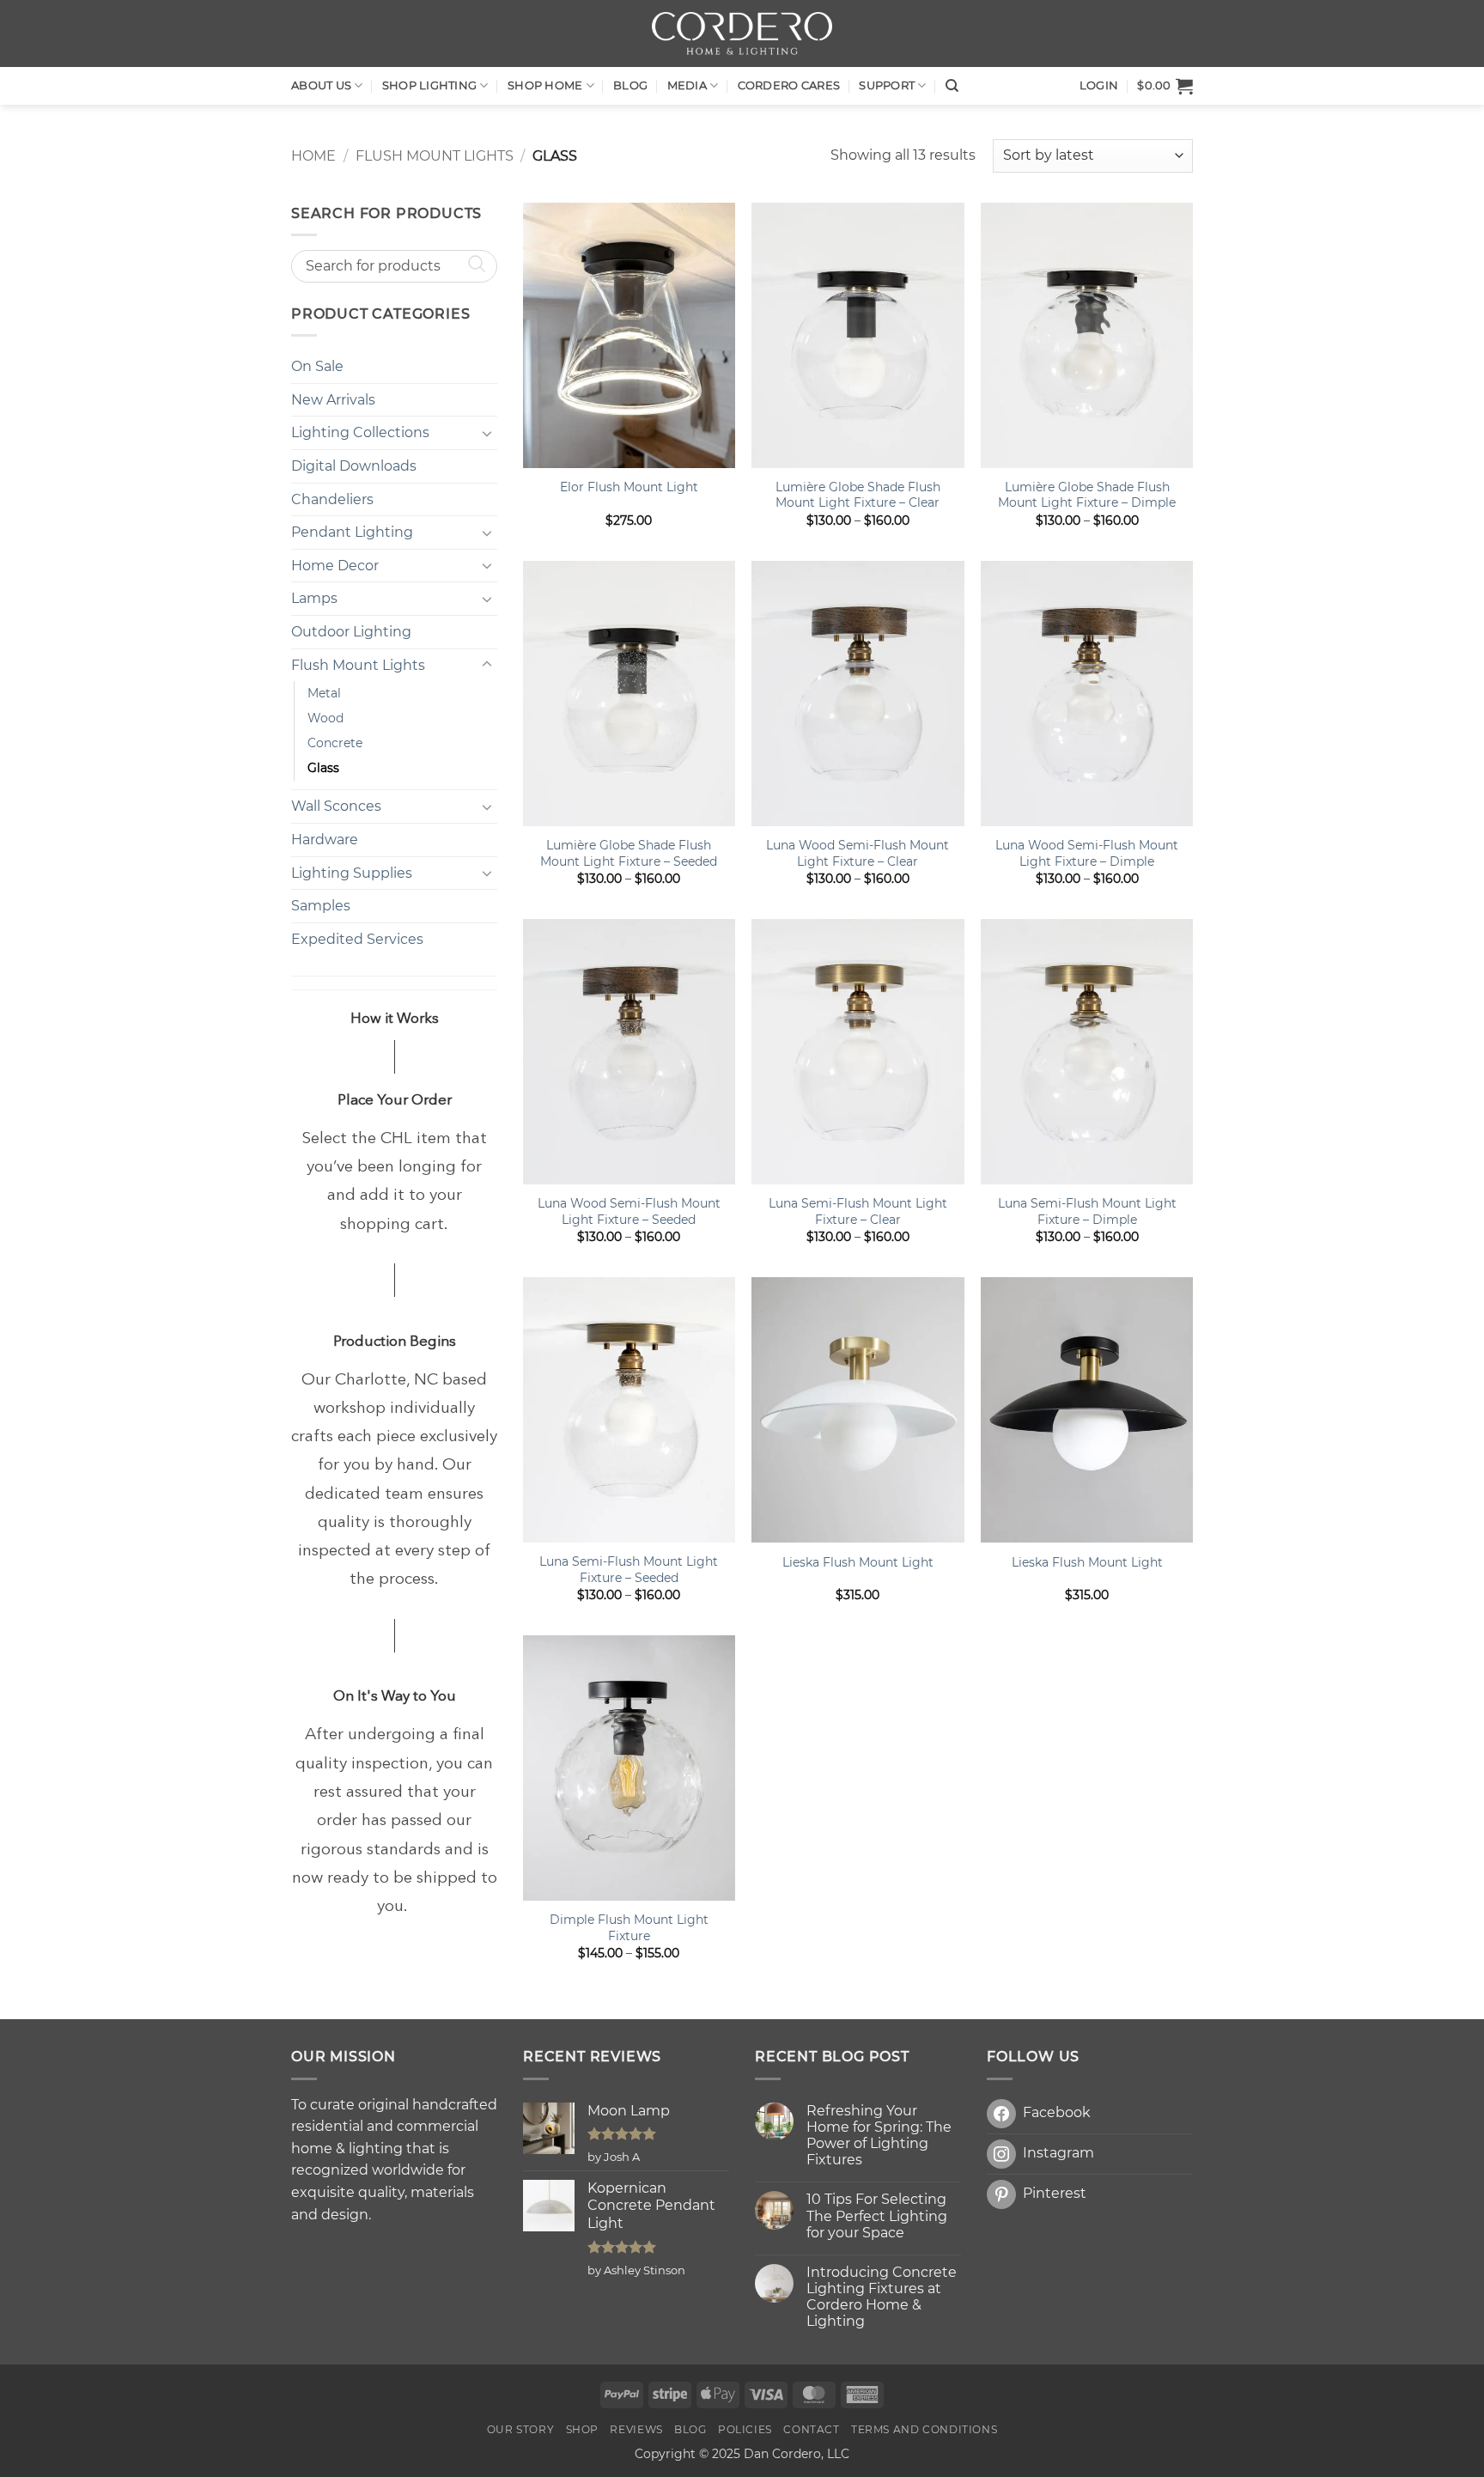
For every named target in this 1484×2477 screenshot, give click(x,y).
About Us (321, 85)
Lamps (314, 598)
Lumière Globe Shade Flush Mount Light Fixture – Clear (858, 495)
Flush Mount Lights (435, 156)
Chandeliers (332, 499)
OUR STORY (521, 2429)
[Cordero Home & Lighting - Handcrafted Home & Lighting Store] (742, 33)
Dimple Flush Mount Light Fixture (629, 1928)
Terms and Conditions (924, 2429)
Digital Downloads (354, 466)
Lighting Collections (360, 432)
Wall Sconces (336, 806)
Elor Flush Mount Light (629, 487)
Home (313, 156)
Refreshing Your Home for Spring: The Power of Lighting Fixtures (879, 2136)
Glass (323, 768)
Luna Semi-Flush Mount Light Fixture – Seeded (629, 1570)
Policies (745, 2429)
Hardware (325, 840)
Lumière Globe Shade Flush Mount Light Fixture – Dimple (1087, 495)
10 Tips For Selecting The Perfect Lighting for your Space (877, 2215)
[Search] (952, 86)
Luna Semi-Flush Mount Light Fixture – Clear (858, 1211)
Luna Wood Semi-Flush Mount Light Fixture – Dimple (1087, 853)
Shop (582, 2429)
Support (887, 85)
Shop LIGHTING (429, 85)
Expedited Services (357, 939)
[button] (1165, 86)
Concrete (335, 743)
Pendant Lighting (352, 532)
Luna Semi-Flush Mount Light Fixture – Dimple (1087, 1211)
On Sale (317, 366)
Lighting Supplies (352, 873)
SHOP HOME (545, 85)
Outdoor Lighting (351, 632)
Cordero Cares (789, 85)
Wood (325, 718)
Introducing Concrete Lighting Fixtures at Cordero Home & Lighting (882, 2297)
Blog (630, 85)
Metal (324, 693)
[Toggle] (487, 433)
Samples (321, 906)
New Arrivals (333, 400)
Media (687, 85)
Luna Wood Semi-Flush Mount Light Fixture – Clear (858, 853)
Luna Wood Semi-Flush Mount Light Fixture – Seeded (629, 1211)
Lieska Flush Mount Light (858, 1562)
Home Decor (335, 566)
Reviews (636, 2429)
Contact (811, 2429)
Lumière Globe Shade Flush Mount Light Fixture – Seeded (629, 853)
